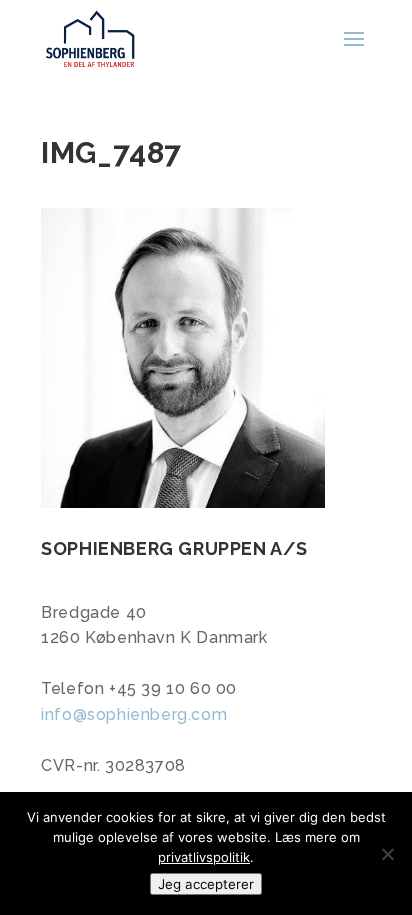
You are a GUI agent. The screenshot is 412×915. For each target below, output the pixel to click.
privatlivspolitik (204, 857)
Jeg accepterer (206, 884)
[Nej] (387, 854)
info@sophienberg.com (134, 714)
